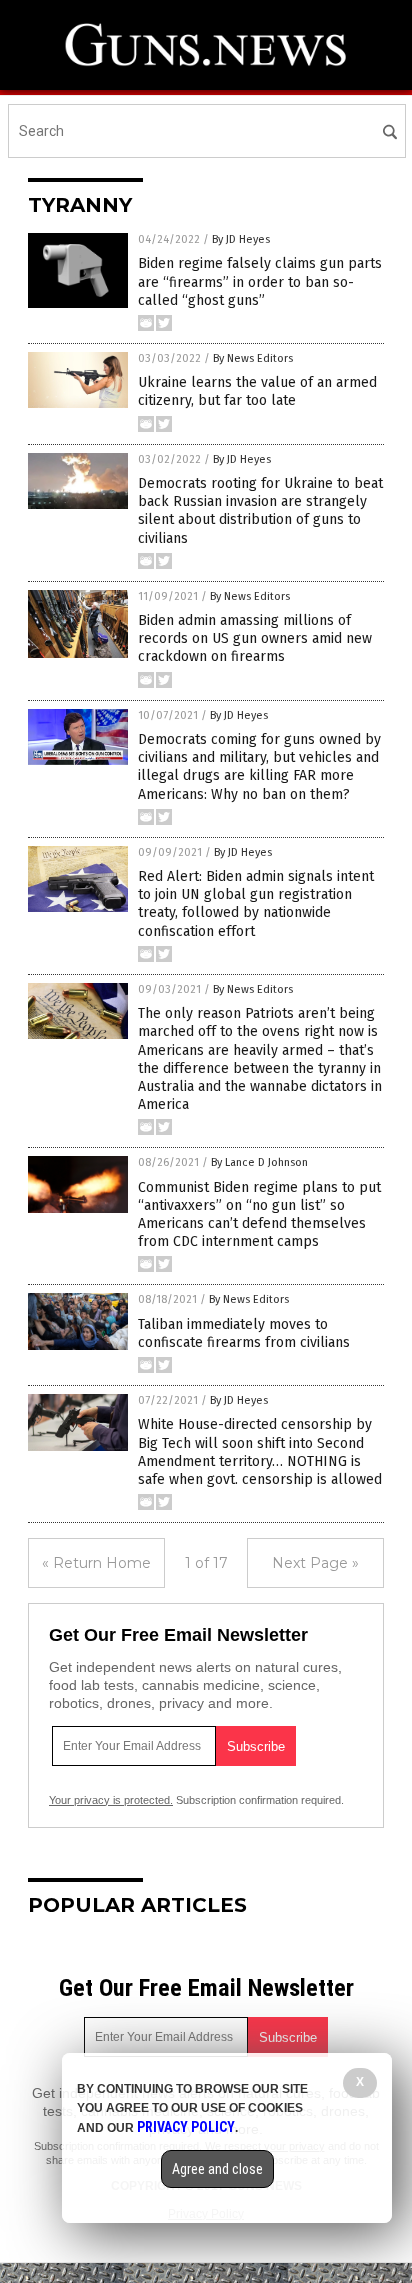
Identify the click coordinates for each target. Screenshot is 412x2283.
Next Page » (315, 1563)
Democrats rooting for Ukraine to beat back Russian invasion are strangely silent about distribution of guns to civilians (260, 511)
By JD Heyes (241, 239)
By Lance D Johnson (259, 1162)
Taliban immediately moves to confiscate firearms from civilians (244, 1333)
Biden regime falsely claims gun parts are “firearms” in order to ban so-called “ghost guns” (260, 281)
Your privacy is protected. (111, 1800)
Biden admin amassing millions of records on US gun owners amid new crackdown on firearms (255, 638)
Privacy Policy (186, 2127)
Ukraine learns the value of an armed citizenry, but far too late (257, 391)
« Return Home (96, 1563)
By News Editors (253, 358)
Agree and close (217, 2169)
